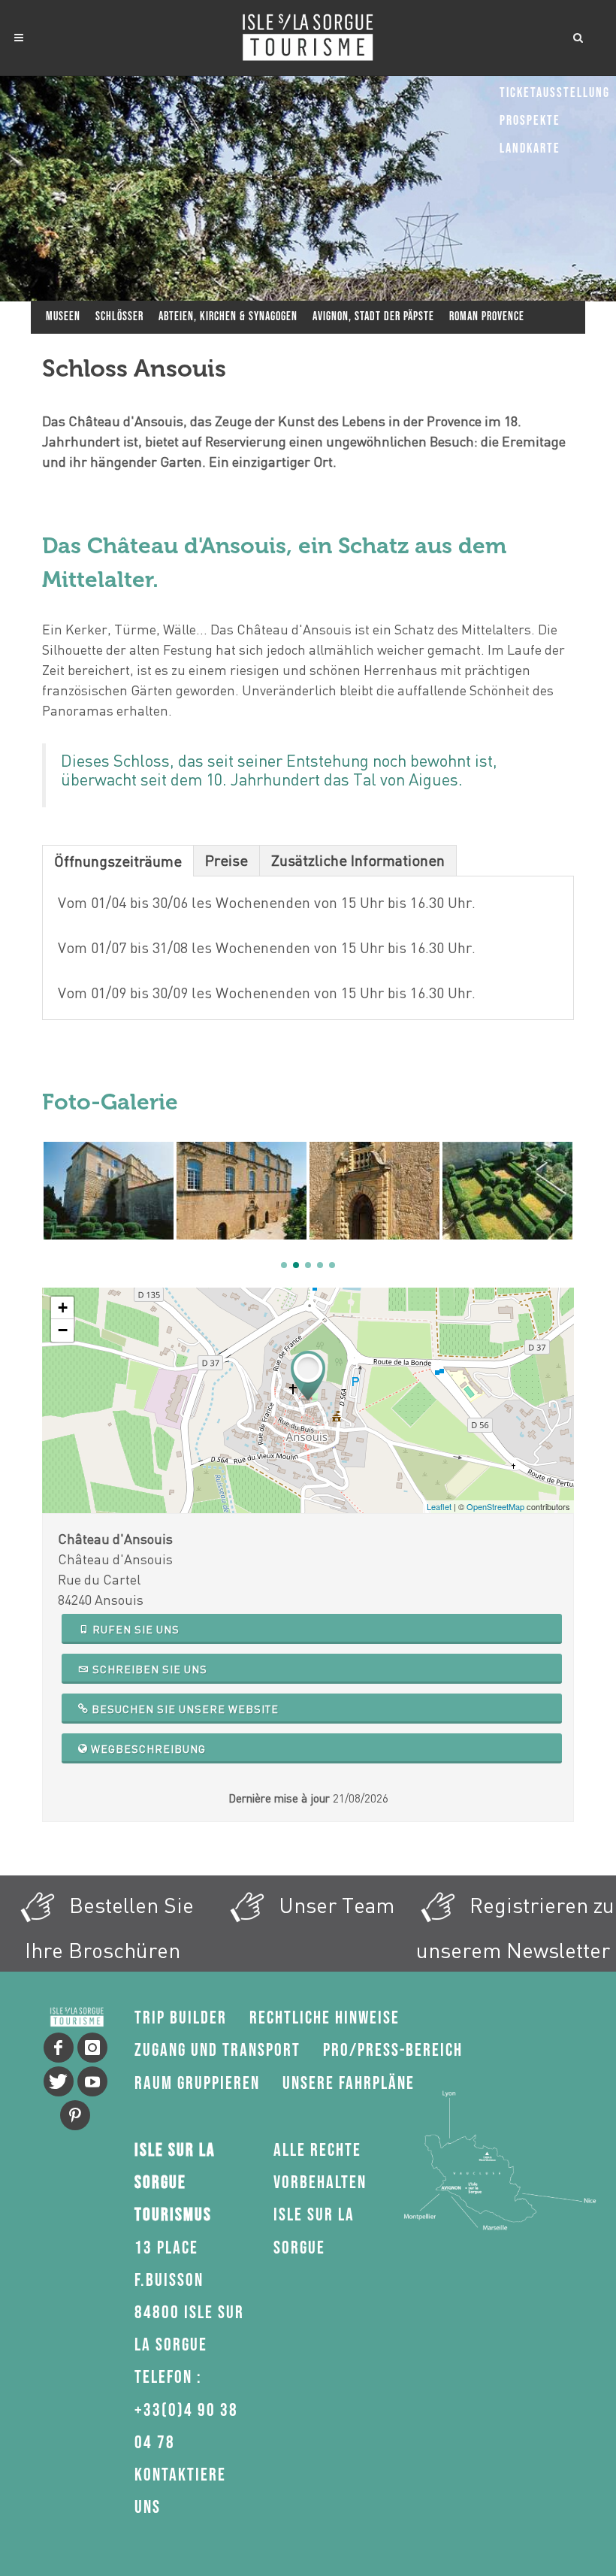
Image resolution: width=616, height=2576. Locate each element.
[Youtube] (92, 2081)
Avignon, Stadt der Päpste (373, 317)
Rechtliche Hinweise (325, 2018)
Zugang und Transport (217, 2050)
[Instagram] (92, 2048)
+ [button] (63, 1308)
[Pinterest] (75, 2115)
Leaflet (439, 1506)
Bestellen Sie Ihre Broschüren (109, 1927)
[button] (284, 1265)
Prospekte (530, 121)
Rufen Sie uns (134, 1629)
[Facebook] (59, 2048)
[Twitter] (59, 2081)
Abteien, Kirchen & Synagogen (228, 317)
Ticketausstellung (555, 93)
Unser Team (334, 1905)
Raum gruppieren (197, 2083)
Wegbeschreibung (147, 1749)
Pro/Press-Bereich (393, 2050)
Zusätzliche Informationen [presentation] (358, 860)
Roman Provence (487, 317)
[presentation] (50, 1191)
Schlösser (119, 317)
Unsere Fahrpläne (349, 2083)
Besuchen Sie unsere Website (184, 1709)
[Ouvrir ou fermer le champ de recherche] (578, 35)
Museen (63, 317)
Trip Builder (181, 2018)
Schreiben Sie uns (148, 1669)
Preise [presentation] (226, 860)
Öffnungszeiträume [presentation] (118, 861)
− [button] (63, 1330)
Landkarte (530, 148)
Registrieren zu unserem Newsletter (515, 1927)
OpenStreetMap (495, 1506)
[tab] (118, 860)
